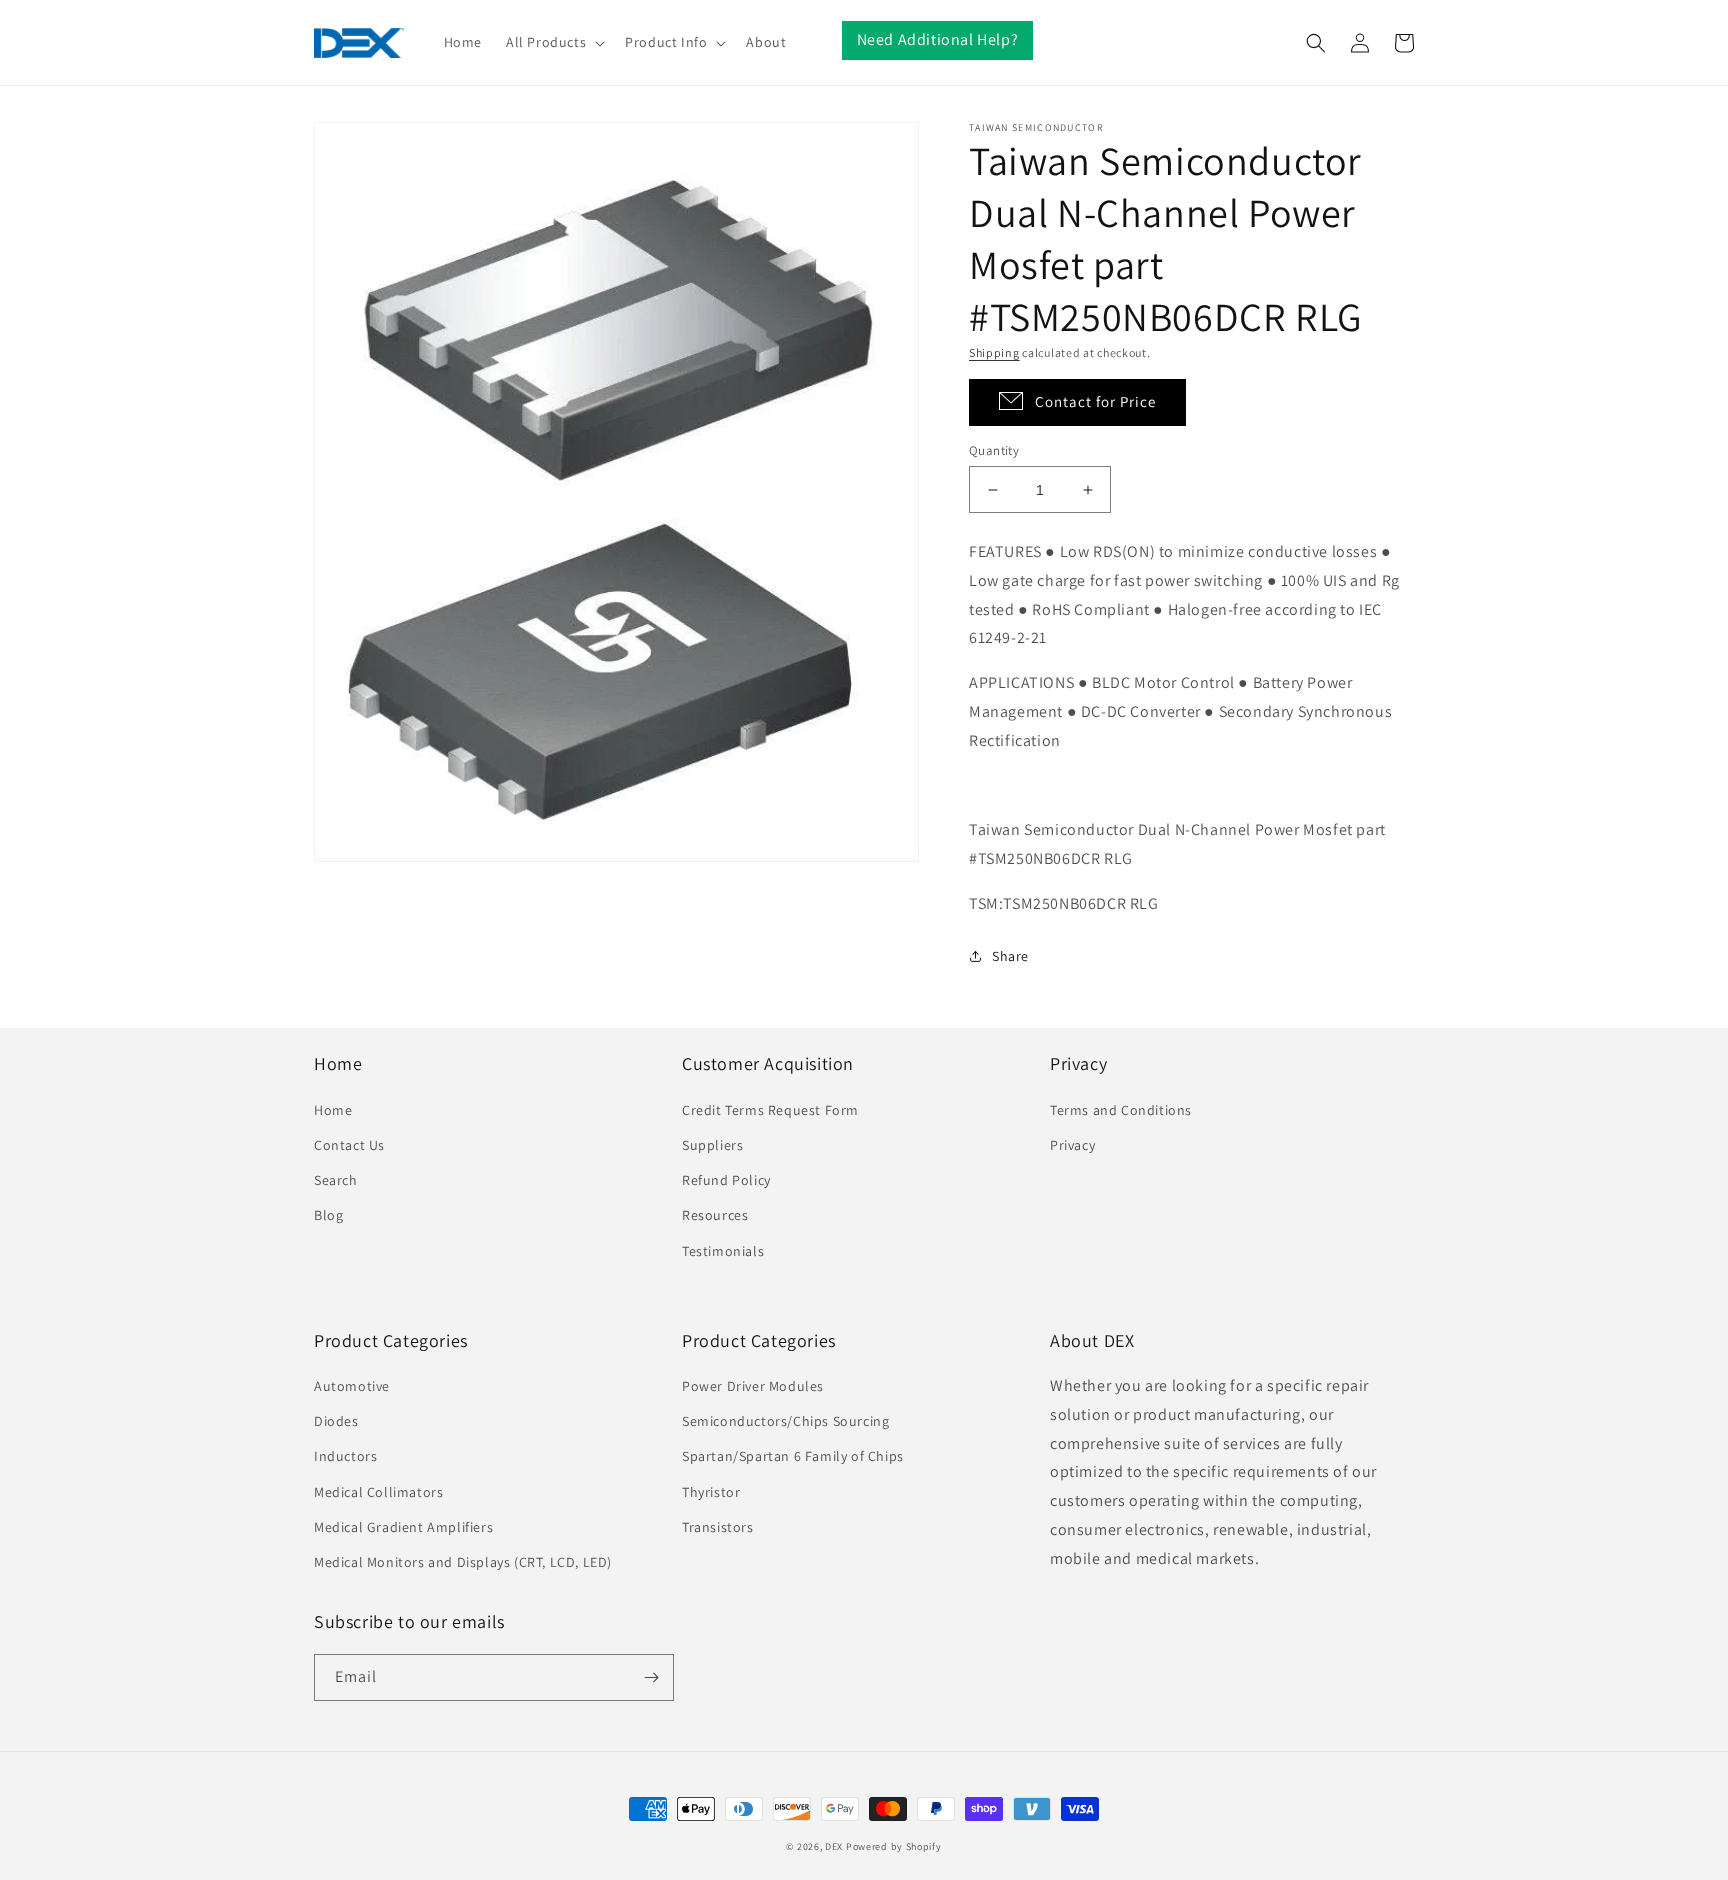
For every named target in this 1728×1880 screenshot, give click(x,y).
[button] (553, 42)
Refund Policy (726, 1180)
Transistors (718, 1527)
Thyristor (711, 1492)
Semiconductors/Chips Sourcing (785, 1421)
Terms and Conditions (1121, 1110)
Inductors (345, 1456)
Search (336, 1180)
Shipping (994, 352)
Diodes (336, 1421)
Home (333, 1110)
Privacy (1072, 1145)
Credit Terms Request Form (770, 1110)
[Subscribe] (651, 1677)
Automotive (352, 1386)
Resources (715, 1215)
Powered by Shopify (894, 1846)
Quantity (994, 450)
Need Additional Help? (938, 39)
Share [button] (1010, 956)
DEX (834, 1846)
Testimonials (723, 1251)
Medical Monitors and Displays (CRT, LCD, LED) (463, 1562)
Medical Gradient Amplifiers (403, 1527)
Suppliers (712, 1145)
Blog (328, 1215)
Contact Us (349, 1145)
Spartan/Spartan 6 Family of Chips (793, 1456)
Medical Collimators (378, 1492)
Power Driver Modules (753, 1386)
